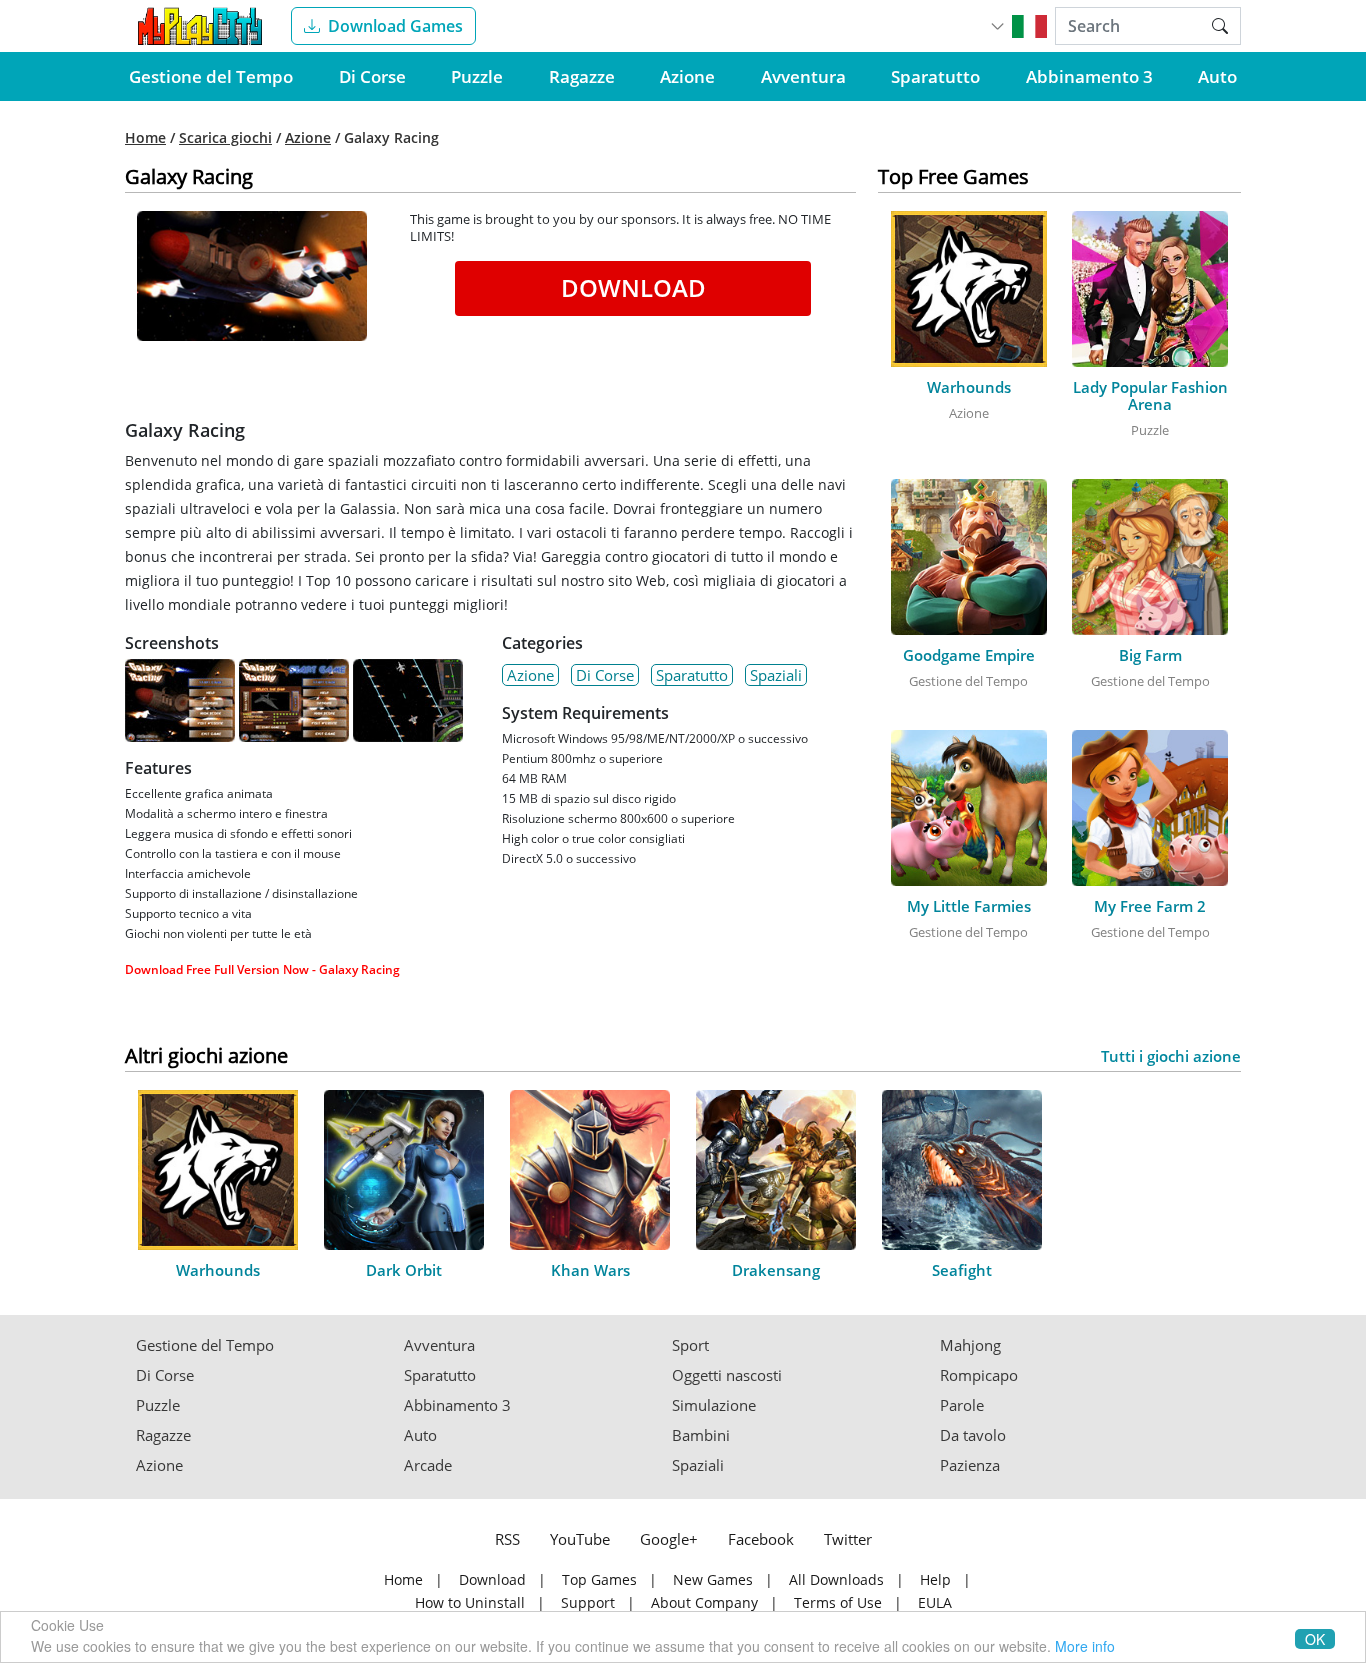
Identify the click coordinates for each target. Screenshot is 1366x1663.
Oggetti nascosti (727, 1375)
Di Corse (372, 76)
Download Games (395, 26)
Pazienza (970, 1465)
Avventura (803, 76)
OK (1315, 1639)
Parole (962, 1405)
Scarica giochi (225, 138)
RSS (507, 1539)
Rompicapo (979, 1375)
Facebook (761, 1539)
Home (145, 138)
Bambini (701, 1435)
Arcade (428, 1465)
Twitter (848, 1539)
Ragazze (582, 76)
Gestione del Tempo (211, 76)
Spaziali (776, 675)
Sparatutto (935, 76)
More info (1085, 1646)
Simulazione (714, 1405)
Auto (1217, 76)
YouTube (580, 1539)
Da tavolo (973, 1435)
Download (633, 287)
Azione (687, 76)
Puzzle (477, 76)
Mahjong (970, 1345)
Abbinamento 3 (1089, 76)
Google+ (669, 1539)
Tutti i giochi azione (1171, 1056)
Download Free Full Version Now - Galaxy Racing (262, 969)
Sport (690, 1345)
